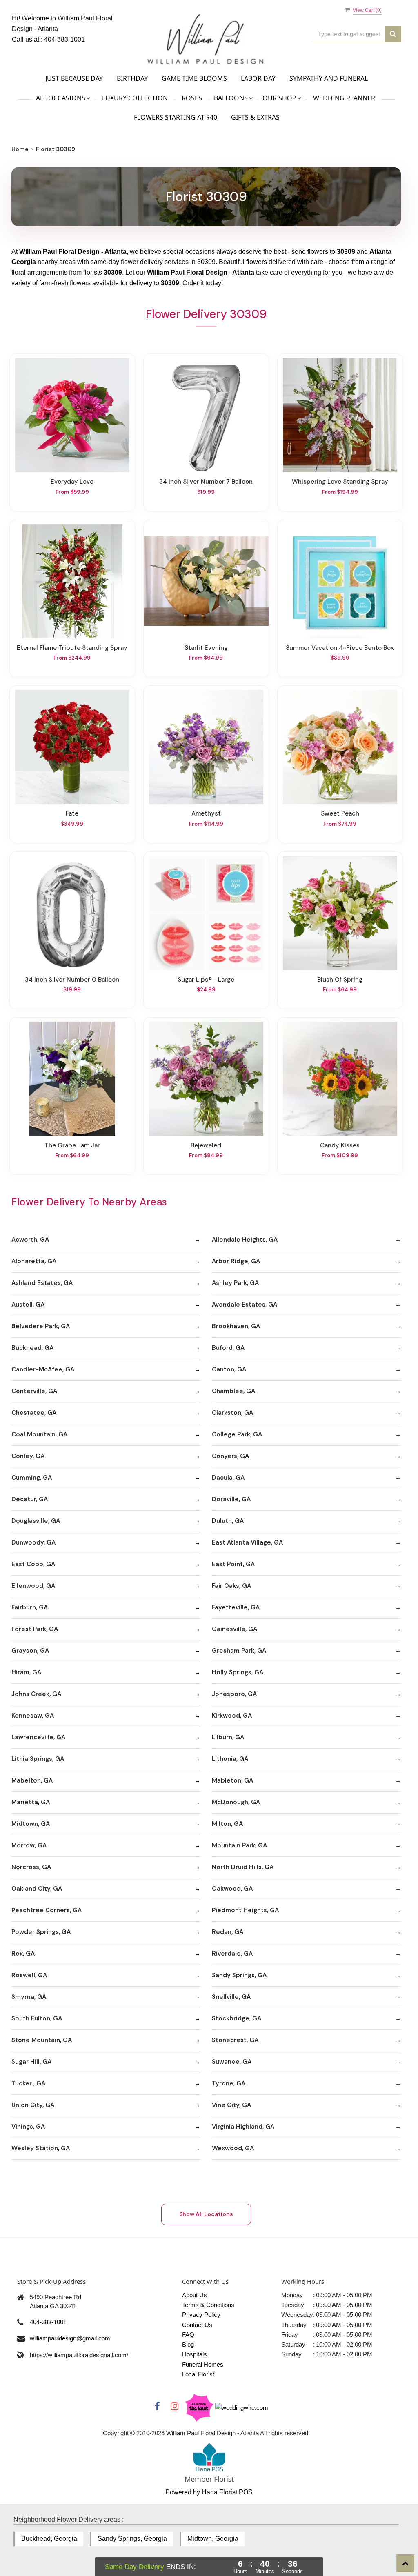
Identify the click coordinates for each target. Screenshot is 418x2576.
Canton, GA (229, 1369)
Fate (72, 813)
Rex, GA (23, 1954)
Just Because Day (74, 78)
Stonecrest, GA (235, 2040)
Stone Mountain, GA (42, 2040)
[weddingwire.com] (242, 2407)
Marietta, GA (31, 1802)
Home (20, 149)
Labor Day (258, 78)
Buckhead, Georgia (49, 2539)
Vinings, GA (28, 2127)
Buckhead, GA (32, 1348)
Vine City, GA (231, 2105)
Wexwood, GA (233, 2148)
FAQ (188, 2335)
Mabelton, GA (32, 1780)
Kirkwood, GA (232, 1716)
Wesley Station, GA (41, 2148)
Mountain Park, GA (239, 1845)
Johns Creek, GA (36, 1694)
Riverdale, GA (232, 1954)
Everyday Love (72, 482)
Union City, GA (33, 2105)
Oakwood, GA (232, 1889)
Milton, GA (227, 1824)
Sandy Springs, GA (239, 1975)
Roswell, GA (29, 1975)
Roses (192, 98)
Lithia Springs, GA (38, 1759)
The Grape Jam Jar (72, 1145)
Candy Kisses (340, 1145)
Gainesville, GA (235, 1629)
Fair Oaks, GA (231, 1586)
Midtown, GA (31, 1824)
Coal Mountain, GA (39, 1434)
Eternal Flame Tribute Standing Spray (72, 648)
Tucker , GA (28, 2083)
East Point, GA (233, 1564)
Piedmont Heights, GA (245, 1910)
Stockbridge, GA (237, 2018)
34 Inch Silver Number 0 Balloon (72, 980)
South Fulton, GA (37, 2018)
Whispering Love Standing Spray (340, 482)
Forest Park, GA (35, 1629)
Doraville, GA (231, 1499)
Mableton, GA (232, 1780)
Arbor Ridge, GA (236, 1261)
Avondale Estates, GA (245, 1305)
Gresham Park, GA (239, 1651)
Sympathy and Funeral (329, 78)
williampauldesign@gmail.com (70, 2338)
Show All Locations (206, 2214)
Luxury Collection (135, 98)
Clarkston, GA (232, 1413)
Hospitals (195, 2354)
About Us (195, 2295)
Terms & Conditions (208, 2305)
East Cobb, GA (33, 1564)
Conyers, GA (230, 1456)
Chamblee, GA (233, 1391)
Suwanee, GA (232, 2062)
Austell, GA (28, 1305)
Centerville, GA (34, 1391)
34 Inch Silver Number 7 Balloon (206, 482)
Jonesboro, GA (234, 1694)
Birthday (132, 78)
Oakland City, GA (37, 1889)
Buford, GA (228, 1348)
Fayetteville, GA (236, 1607)
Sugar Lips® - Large (206, 980)
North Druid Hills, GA (243, 1867)
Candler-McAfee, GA (43, 1369)
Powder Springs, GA (41, 1932)
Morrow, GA (29, 1845)
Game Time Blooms (194, 78)
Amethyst (206, 813)
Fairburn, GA (30, 1607)
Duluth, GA (228, 1521)
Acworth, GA (30, 1240)
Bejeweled (206, 1145)
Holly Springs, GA (238, 1672)
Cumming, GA (32, 1478)
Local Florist (198, 2374)
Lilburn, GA (228, 1737)
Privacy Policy (201, 2315)
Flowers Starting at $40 (176, 117)
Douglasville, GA (36, 1521)
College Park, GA (237, 1434)
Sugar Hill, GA (31, 2062)
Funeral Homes (203, 2364)
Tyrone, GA (229, 2083)
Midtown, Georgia (213, 2539)
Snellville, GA (231, 1997)
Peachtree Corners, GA (47, 1910)
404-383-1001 (64, 39)
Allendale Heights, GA (245, 1240)
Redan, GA (228, 1932)
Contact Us (197, 2325)
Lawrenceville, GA (38, 1737)
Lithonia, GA (230, 1759)
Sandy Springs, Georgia (132, 2539)
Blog (188, 2344)
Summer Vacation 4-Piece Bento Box (340, 648)
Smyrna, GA (29, 1997)
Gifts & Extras (255, 117)
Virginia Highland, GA (243, 2127)
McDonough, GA (236, 1802)
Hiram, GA (26, 1672)
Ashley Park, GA (235, 1283)
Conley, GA (28, 1456)
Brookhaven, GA (236, 1326)
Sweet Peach (340, 813)
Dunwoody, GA (33, 1542)
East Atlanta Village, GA (247, 1542)
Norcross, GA (31, 1867)
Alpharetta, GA (34, 1261)
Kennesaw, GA (33, 1716)
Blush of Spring (340, 980)
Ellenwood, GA (33, 1586)
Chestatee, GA (34, 1413)
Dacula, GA (228, 1478)
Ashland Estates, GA (42, 1283)
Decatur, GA (30, 1499)
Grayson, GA (30, 1651)
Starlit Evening (206, 648)
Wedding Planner (344, 98)
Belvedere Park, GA (41, 1326)
